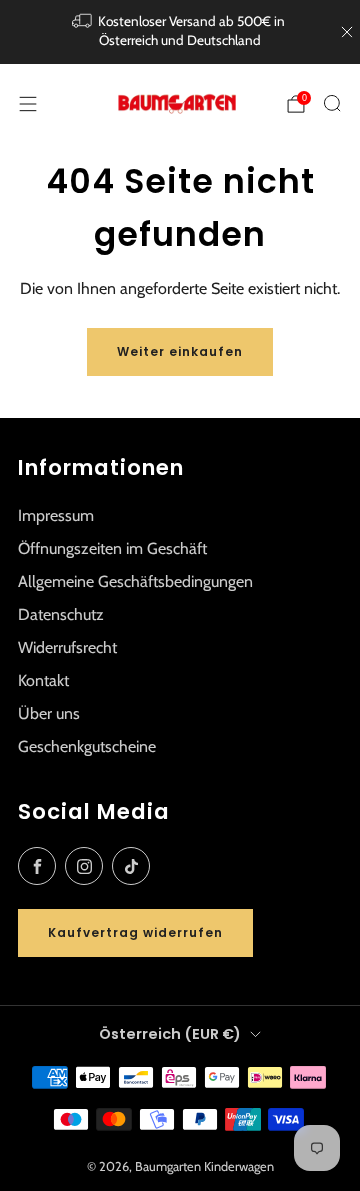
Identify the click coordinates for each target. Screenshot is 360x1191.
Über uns (49, 713)
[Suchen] (332, 103)
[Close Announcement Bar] (347, 32)
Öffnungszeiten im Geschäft (112, 548)
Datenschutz (61, 614)
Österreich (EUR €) (170, 1034)
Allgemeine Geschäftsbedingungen (135, 581)
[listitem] (180, 32)
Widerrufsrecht (67, 647)
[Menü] (28, 104)
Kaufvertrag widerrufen (135, 932)
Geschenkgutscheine (87, 746)
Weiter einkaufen (180, 351)
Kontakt (43, 680)
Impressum (56, 515)
